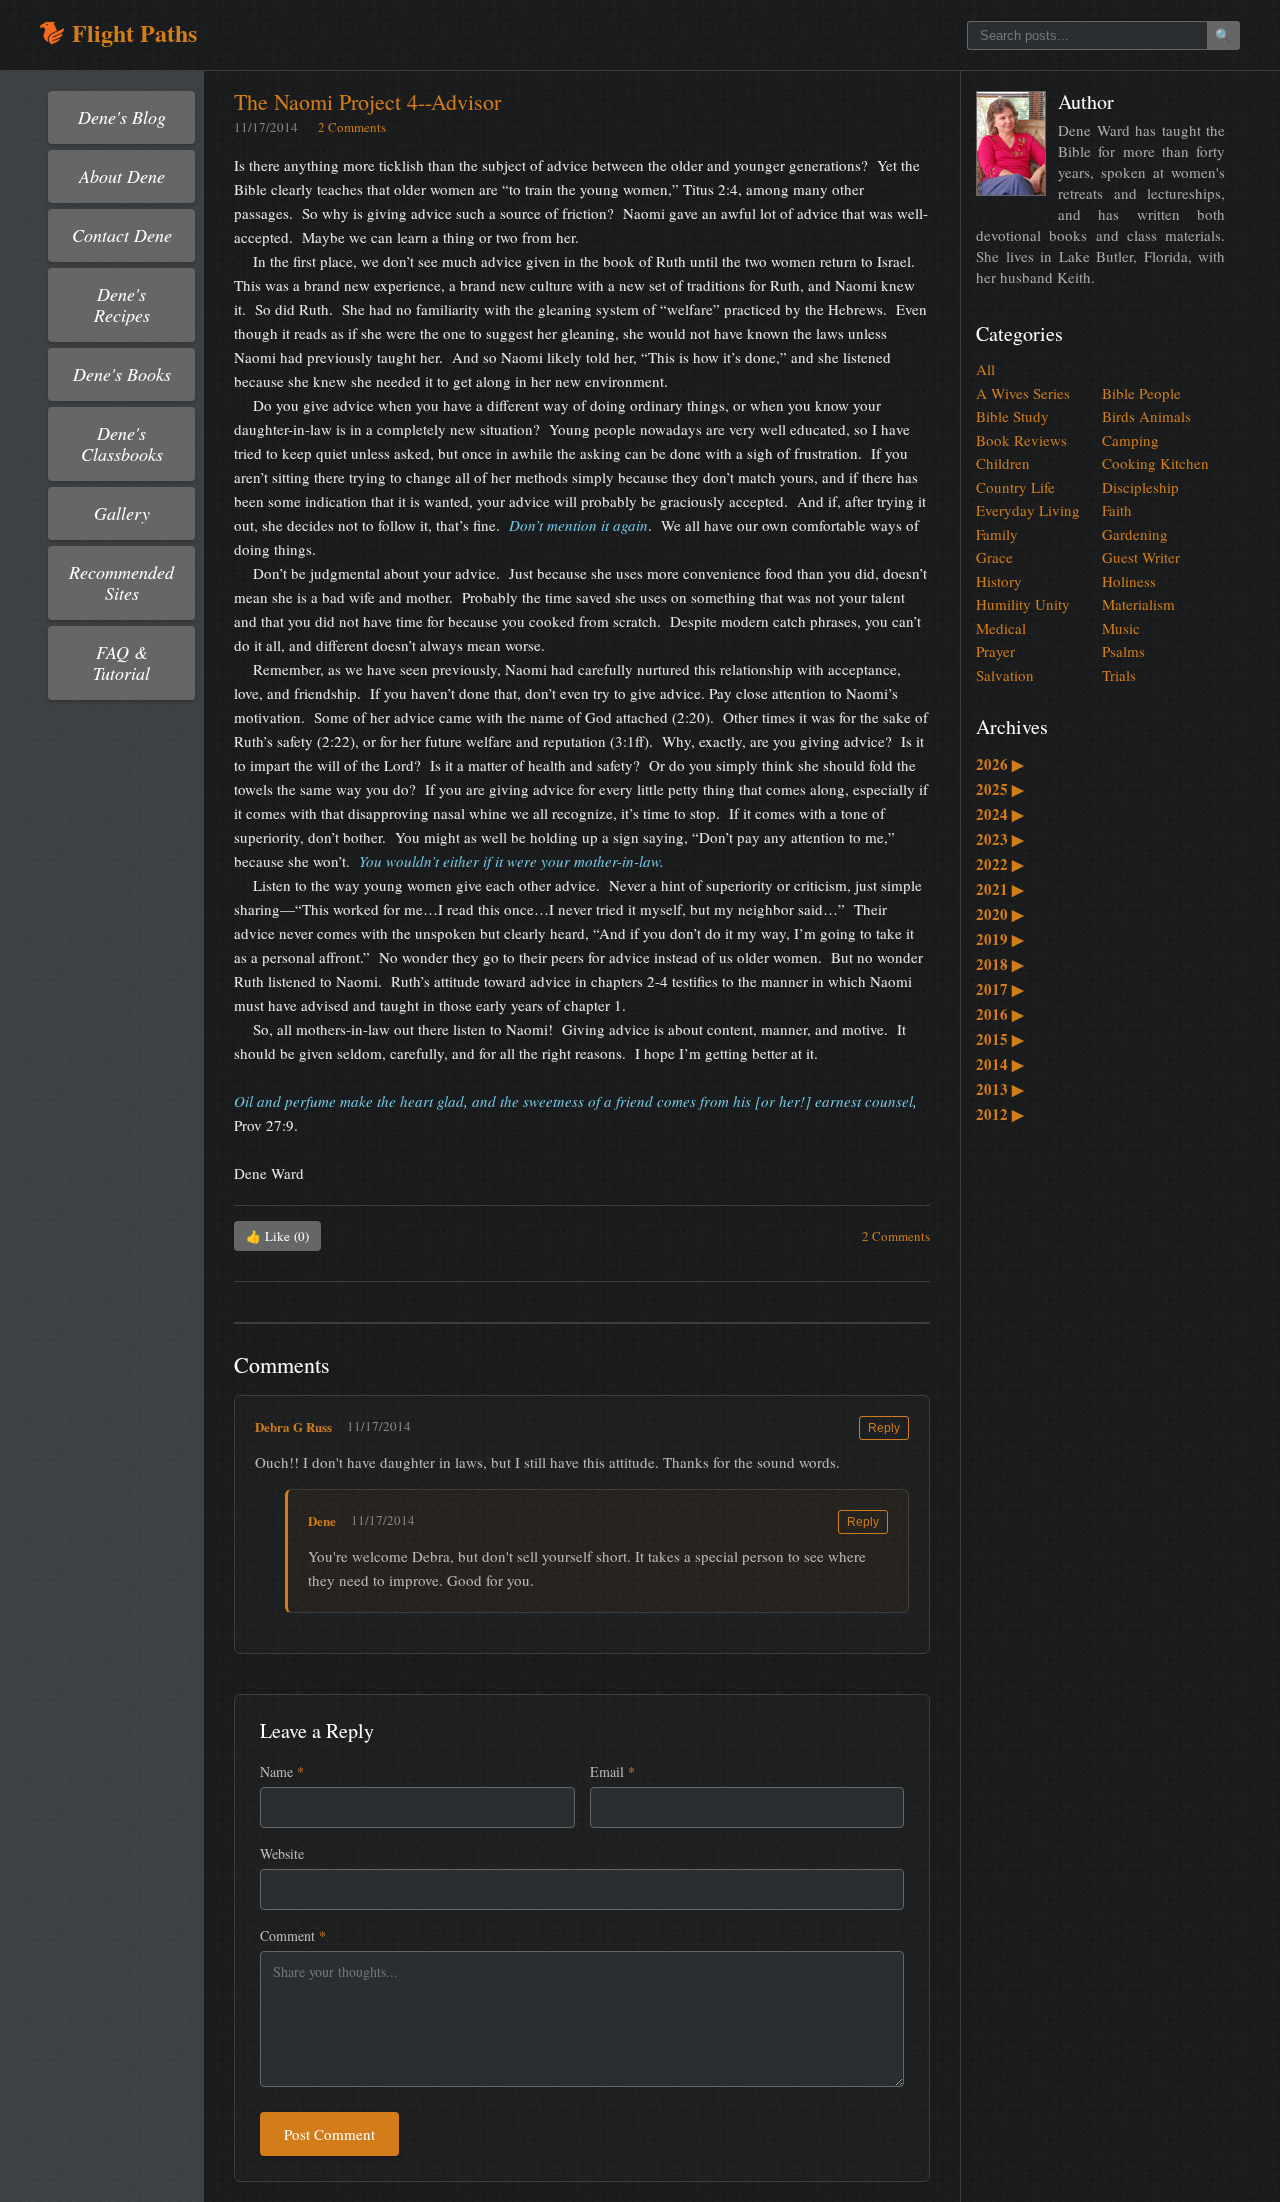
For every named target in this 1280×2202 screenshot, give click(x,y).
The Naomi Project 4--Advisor (367, 101)
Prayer (995, 651)
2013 (1000, 1089)
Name (282, 1771)
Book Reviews (1021, 440)
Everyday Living (1028, 510)
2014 (1000, 1064)
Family (997, 534)
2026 (1000, 764)
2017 (1000, 989)
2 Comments (352, 127)
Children (1003, 463)
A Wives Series (1023, 393)
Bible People (1141, 393)
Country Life (1015, 487)
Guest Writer (1141, 557)
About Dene (122, 176)
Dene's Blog (122, 117)
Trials (1119, 675)
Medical (1001, 628)
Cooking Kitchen (1155, 463)
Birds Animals (1146, 416)
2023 (1000, 839)
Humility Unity (1023, 604)
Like (277, 1236)
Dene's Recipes (122, 304)
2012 (1000, 1114)
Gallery (122, 513)
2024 (1000, 814)
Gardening (1135, 534)
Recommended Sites (121, 582)
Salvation (1005, 675)
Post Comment (329, 2134)
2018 (1000, 964)
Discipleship (1140, 487)
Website (282, 1853)
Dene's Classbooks (122, 443)
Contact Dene (122, 235)
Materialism (1138, 604)
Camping (1130, 440)
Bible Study (1012, 416)
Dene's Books (122, 374)
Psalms (1123, 651)
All (985, 369)
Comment (293, 1935)
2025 (1000, 789)
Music (1121, 628)
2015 (1000, 1039)
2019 (1000, 939)
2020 (1000, 914)
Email (612, 1771)
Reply (884, 1428)
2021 (1000, 889)
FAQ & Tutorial (121, 662)
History (999, 581)
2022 (1000, 864)
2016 (1000, 1014)
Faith (1117, 510)
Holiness (1129, 581)
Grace (994, 557)
